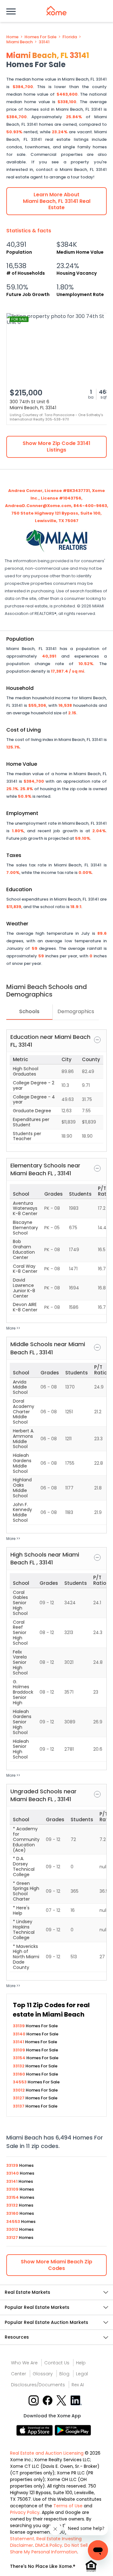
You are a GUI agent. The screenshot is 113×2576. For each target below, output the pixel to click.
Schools (29, 1011)
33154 (20, 2058)
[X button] (62, 2400)
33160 (19, 2074)
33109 (19, 2050)
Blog (64, 2374)
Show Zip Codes (56, 2265)
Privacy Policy (25, 2512)
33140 (20, 2034)
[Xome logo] (56, 11)
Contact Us (57, 2363)
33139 (19, 2026)
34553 (20, 2082)
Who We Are (24, 2363)
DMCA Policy (49, 2545)
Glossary (43, 2374)
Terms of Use (68, 2506)
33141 (44, 42)
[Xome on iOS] (35, 2430)
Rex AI (78, 2385)
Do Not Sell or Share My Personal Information (52, 2549)
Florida (70, 37)
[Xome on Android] (73, 2430)
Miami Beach (19, 42)
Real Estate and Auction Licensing (47, 2453)
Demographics (76, 1011)
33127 (19, 2098)
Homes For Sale (40, 37)
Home (12, 37)
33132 (19, 2066)
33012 (19, 2090)
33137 (19, 2106)
